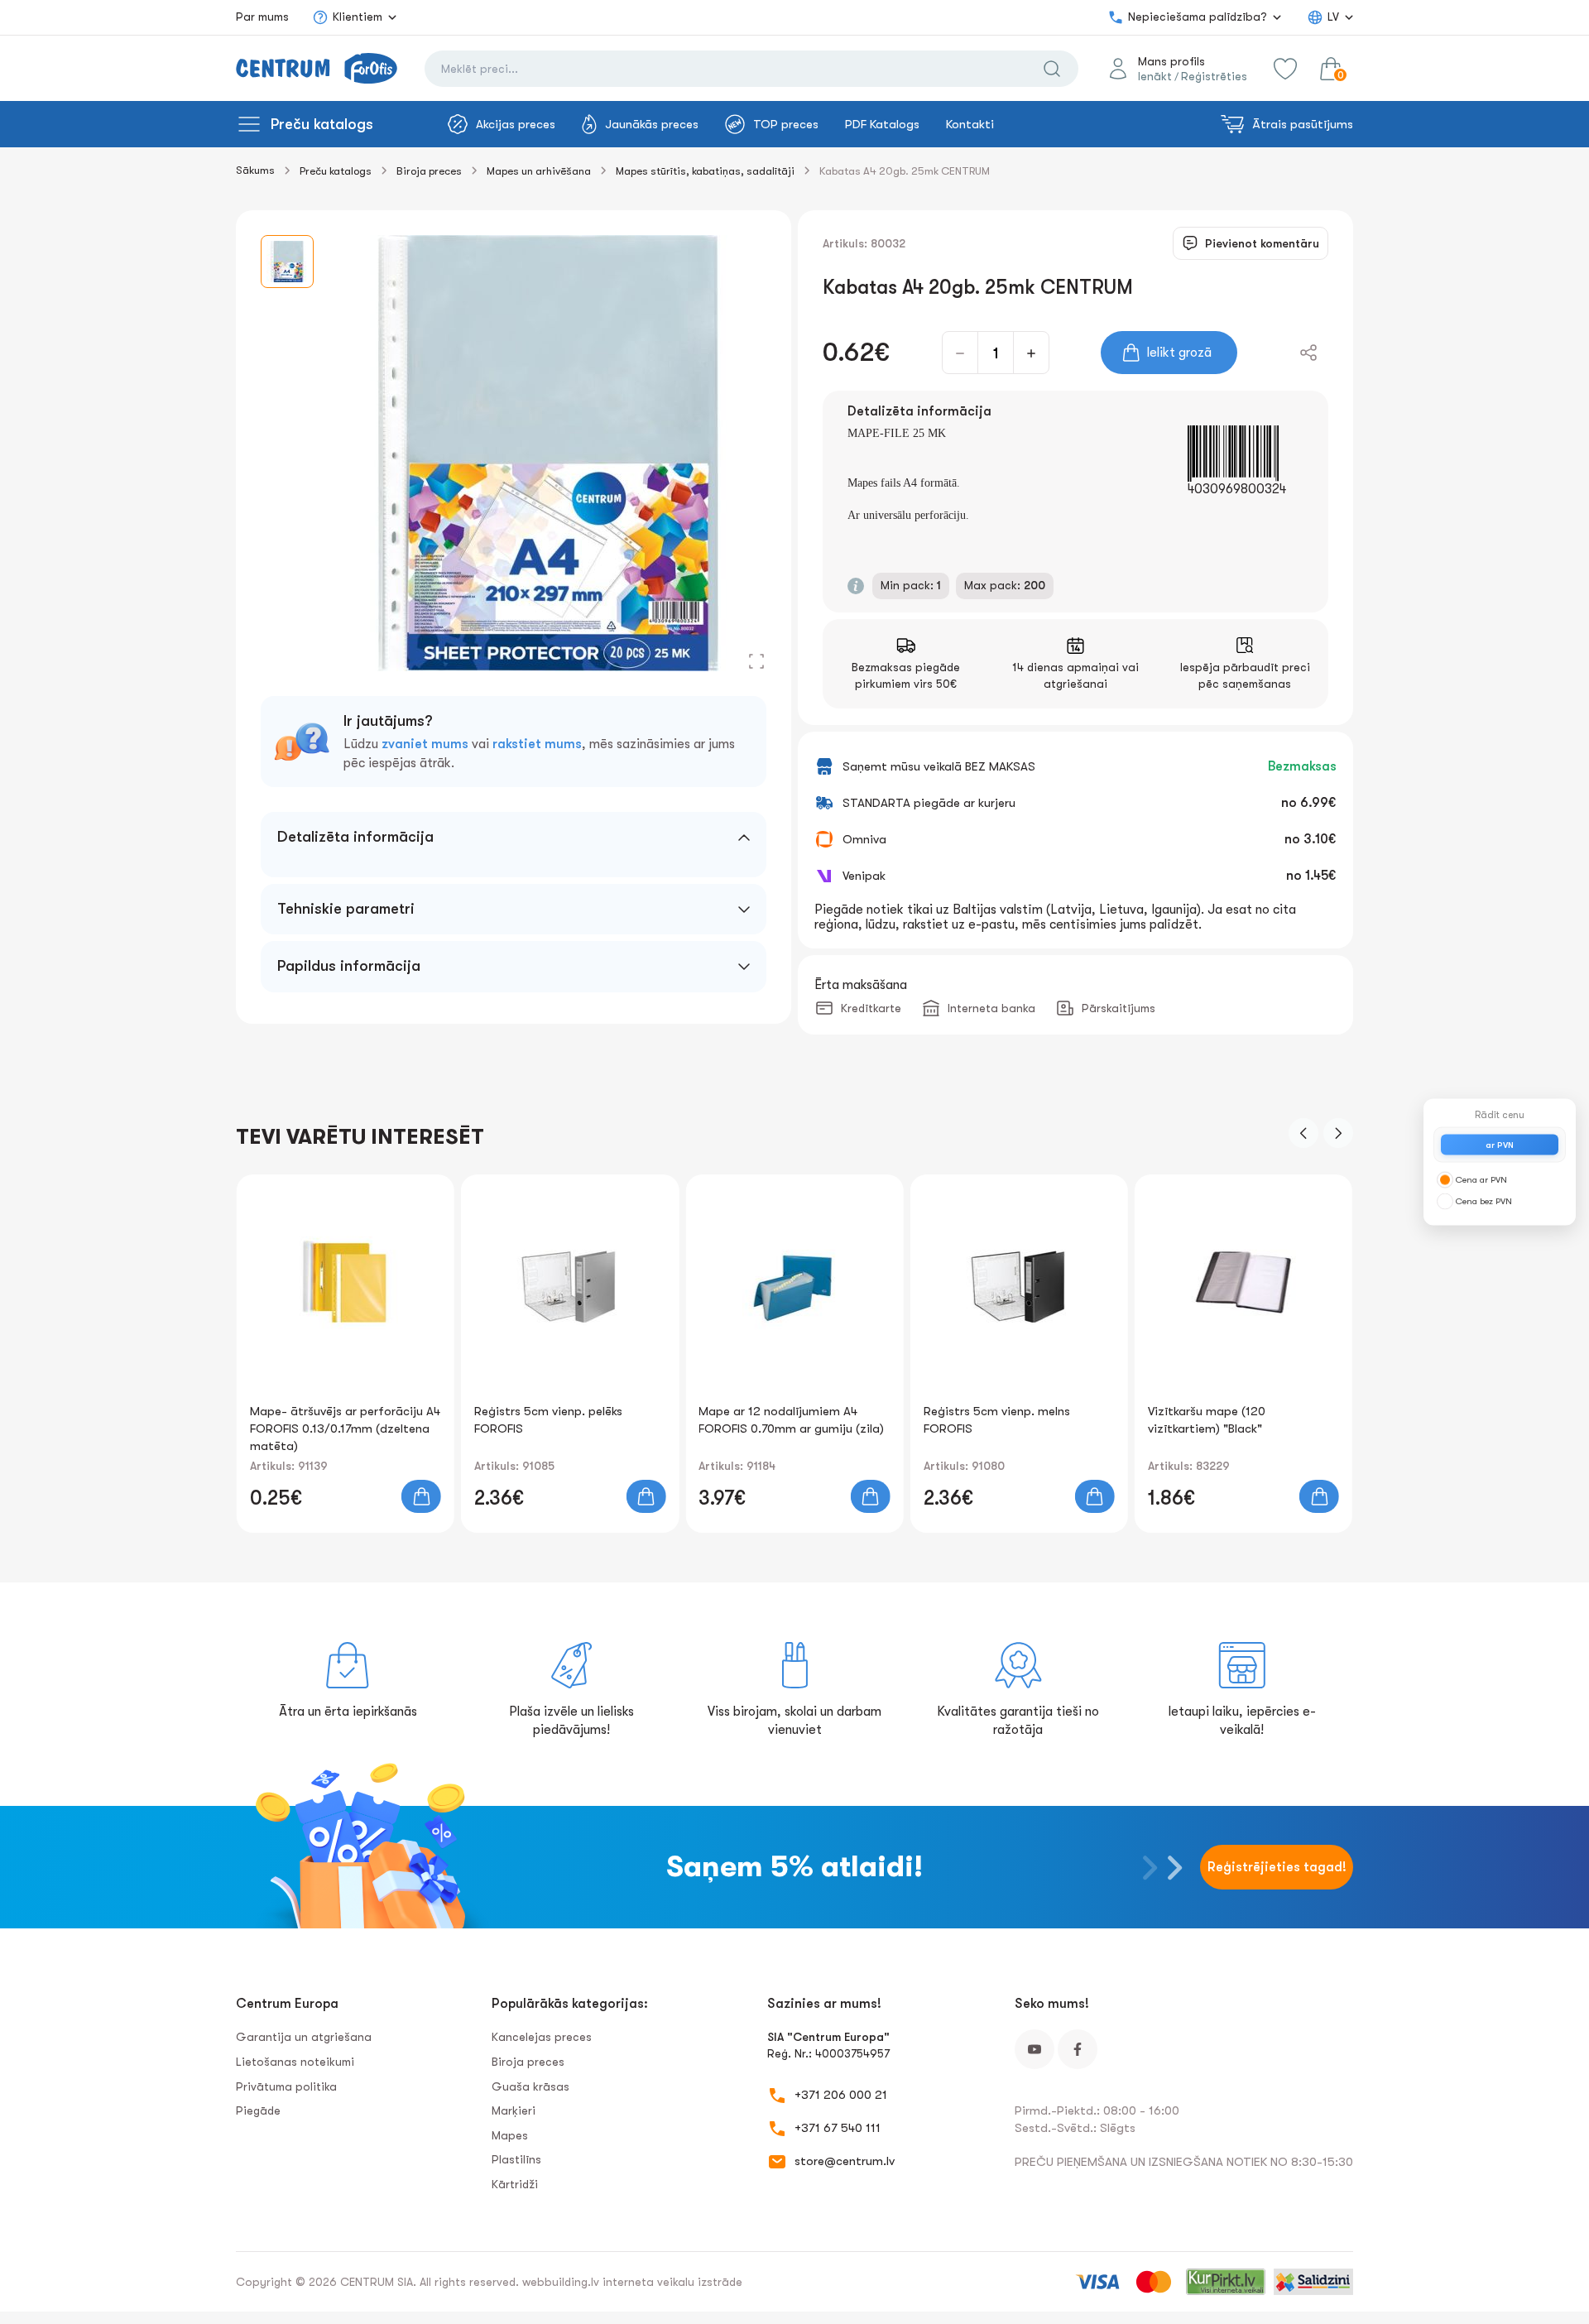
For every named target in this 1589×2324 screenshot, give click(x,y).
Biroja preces (429, 171)
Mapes (510, 2135)
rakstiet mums (537, 744)
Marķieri (514, 2110)
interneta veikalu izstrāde (672, 2282)
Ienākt (1155, 76)
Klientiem (358, 17)
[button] (1303, 1133)
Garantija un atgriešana (304, 2037)
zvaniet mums (425, 744)
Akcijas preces (516, 124)
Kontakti (970, 124)
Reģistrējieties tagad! (1277, 1867)
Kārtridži (515, 2184)
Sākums (255, 170)
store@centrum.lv (845, 2161)
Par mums (262, 17)
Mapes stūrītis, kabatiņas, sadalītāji (705, 171)
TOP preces (786, 124)
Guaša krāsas (530, 2086)
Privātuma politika (286, 2086)
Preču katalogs (322, 124)
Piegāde (258, 2110)
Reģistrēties (1214, 76)
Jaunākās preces (652, 124)
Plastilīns (516, 2159)
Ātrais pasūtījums (1303, 124)
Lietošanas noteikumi (295, 2062)
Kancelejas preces (542, 2037)
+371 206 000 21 (841, 2095)
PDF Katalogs (882, 124)
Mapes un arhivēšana (539, 171)
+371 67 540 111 (838, 2128)
